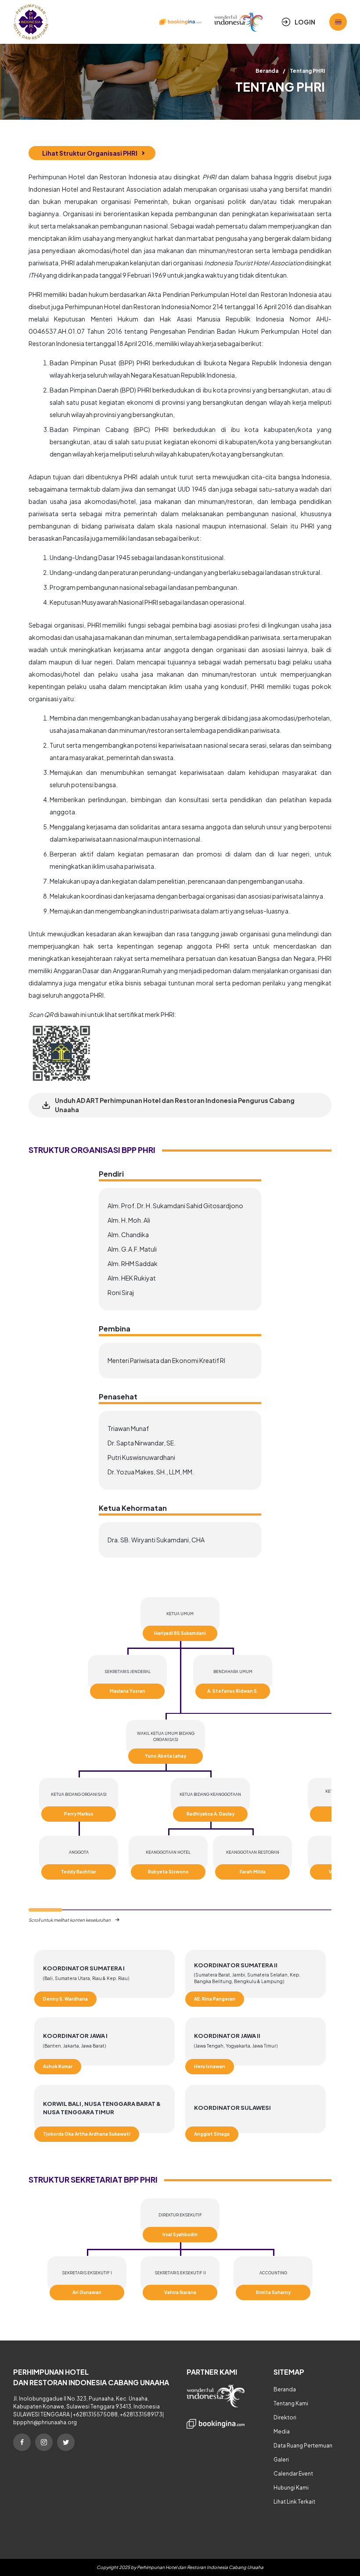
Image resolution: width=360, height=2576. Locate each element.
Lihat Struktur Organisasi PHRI (90, 153)
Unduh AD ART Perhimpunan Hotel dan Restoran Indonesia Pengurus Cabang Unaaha (175, 1105)
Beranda (267, 71)
